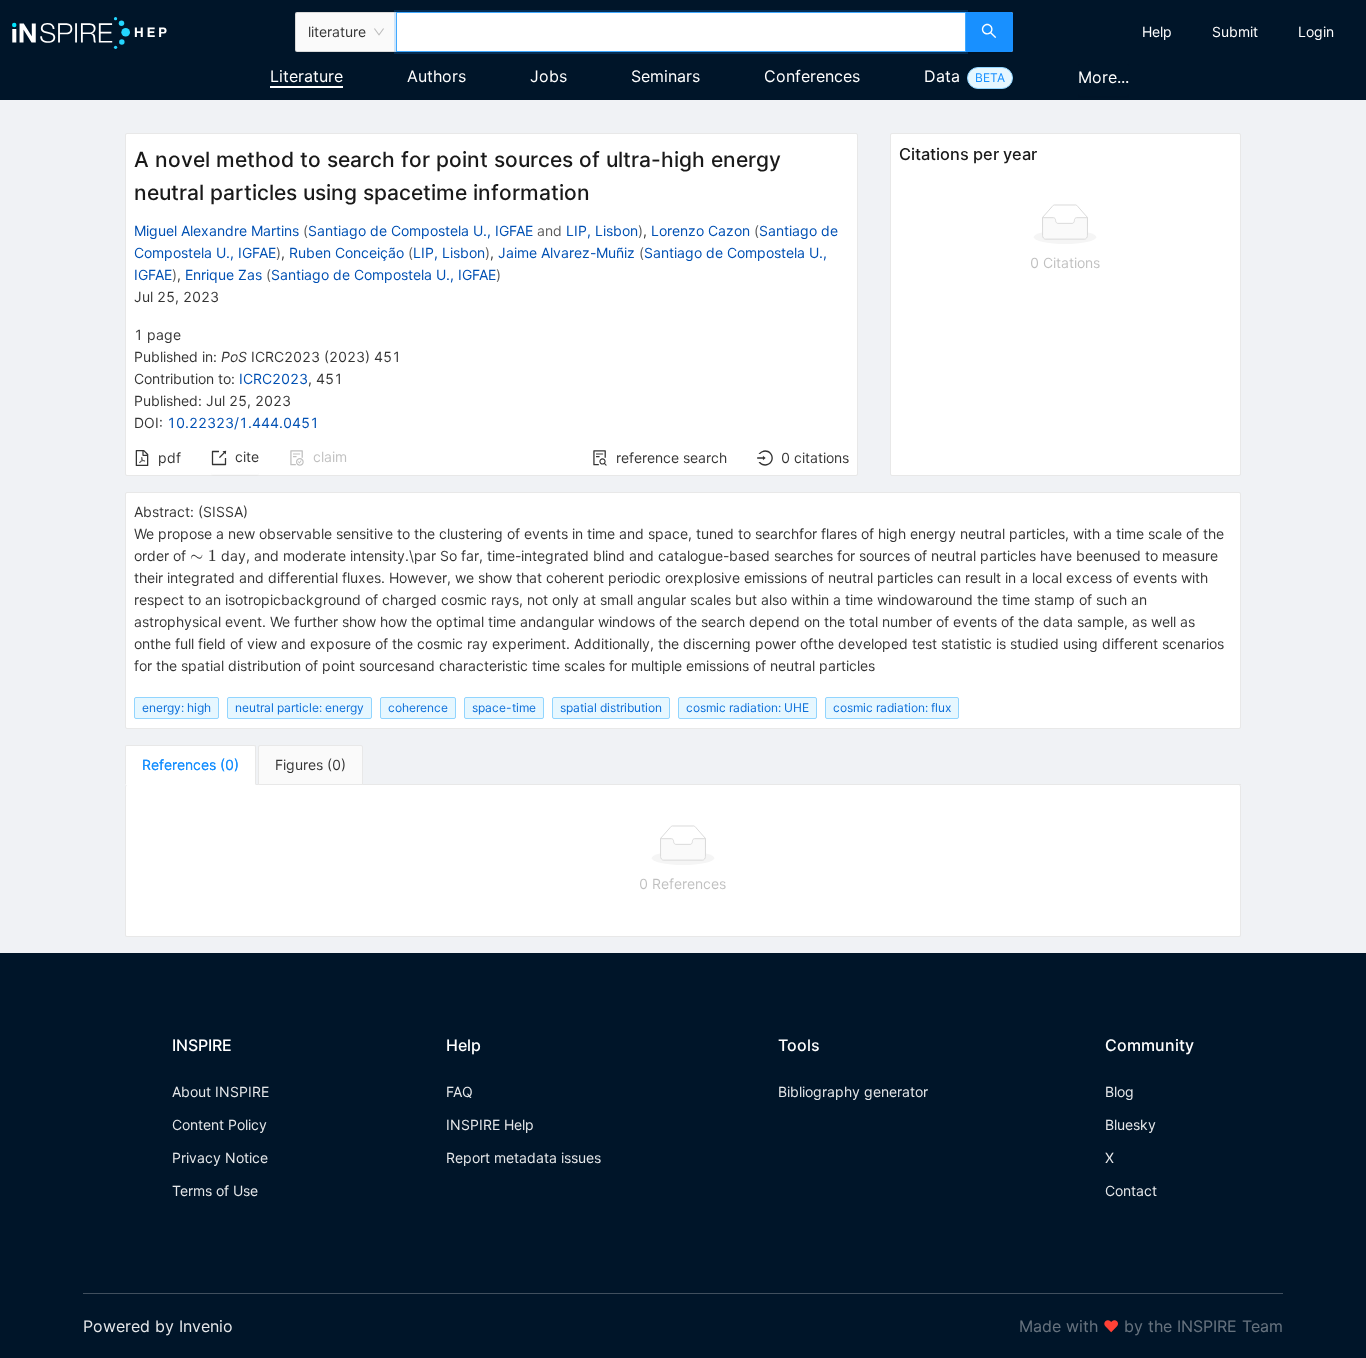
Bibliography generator (853, 1091)
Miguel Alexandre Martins (216, 230)
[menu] (1192, 32)
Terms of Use (215, 1190)
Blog (1119, 1091)
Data (942, 76)
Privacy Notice (220, 1157)
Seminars (665, 76)
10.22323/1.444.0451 (243, 422)
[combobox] (681, 32)
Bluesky (1130, 1124)
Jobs (548, 76)
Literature (306, 76)
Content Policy (219, 1124)
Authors (436, 76)
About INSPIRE (220, 1091)
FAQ (459, 1091)
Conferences (812, 76)
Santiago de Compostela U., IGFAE (420, 230)
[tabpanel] (682, 861)
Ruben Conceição (346, 252)
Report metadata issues (523, 1157)
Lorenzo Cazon (700, 230)
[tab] (190, 765)
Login (1316, 31)
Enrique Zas (223, 274)
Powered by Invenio (158, 1326)
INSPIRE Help (490, 1124)
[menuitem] (1157, 32)
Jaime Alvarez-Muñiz (566, 252)
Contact (1131, 1190)
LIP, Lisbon (602, 230)
